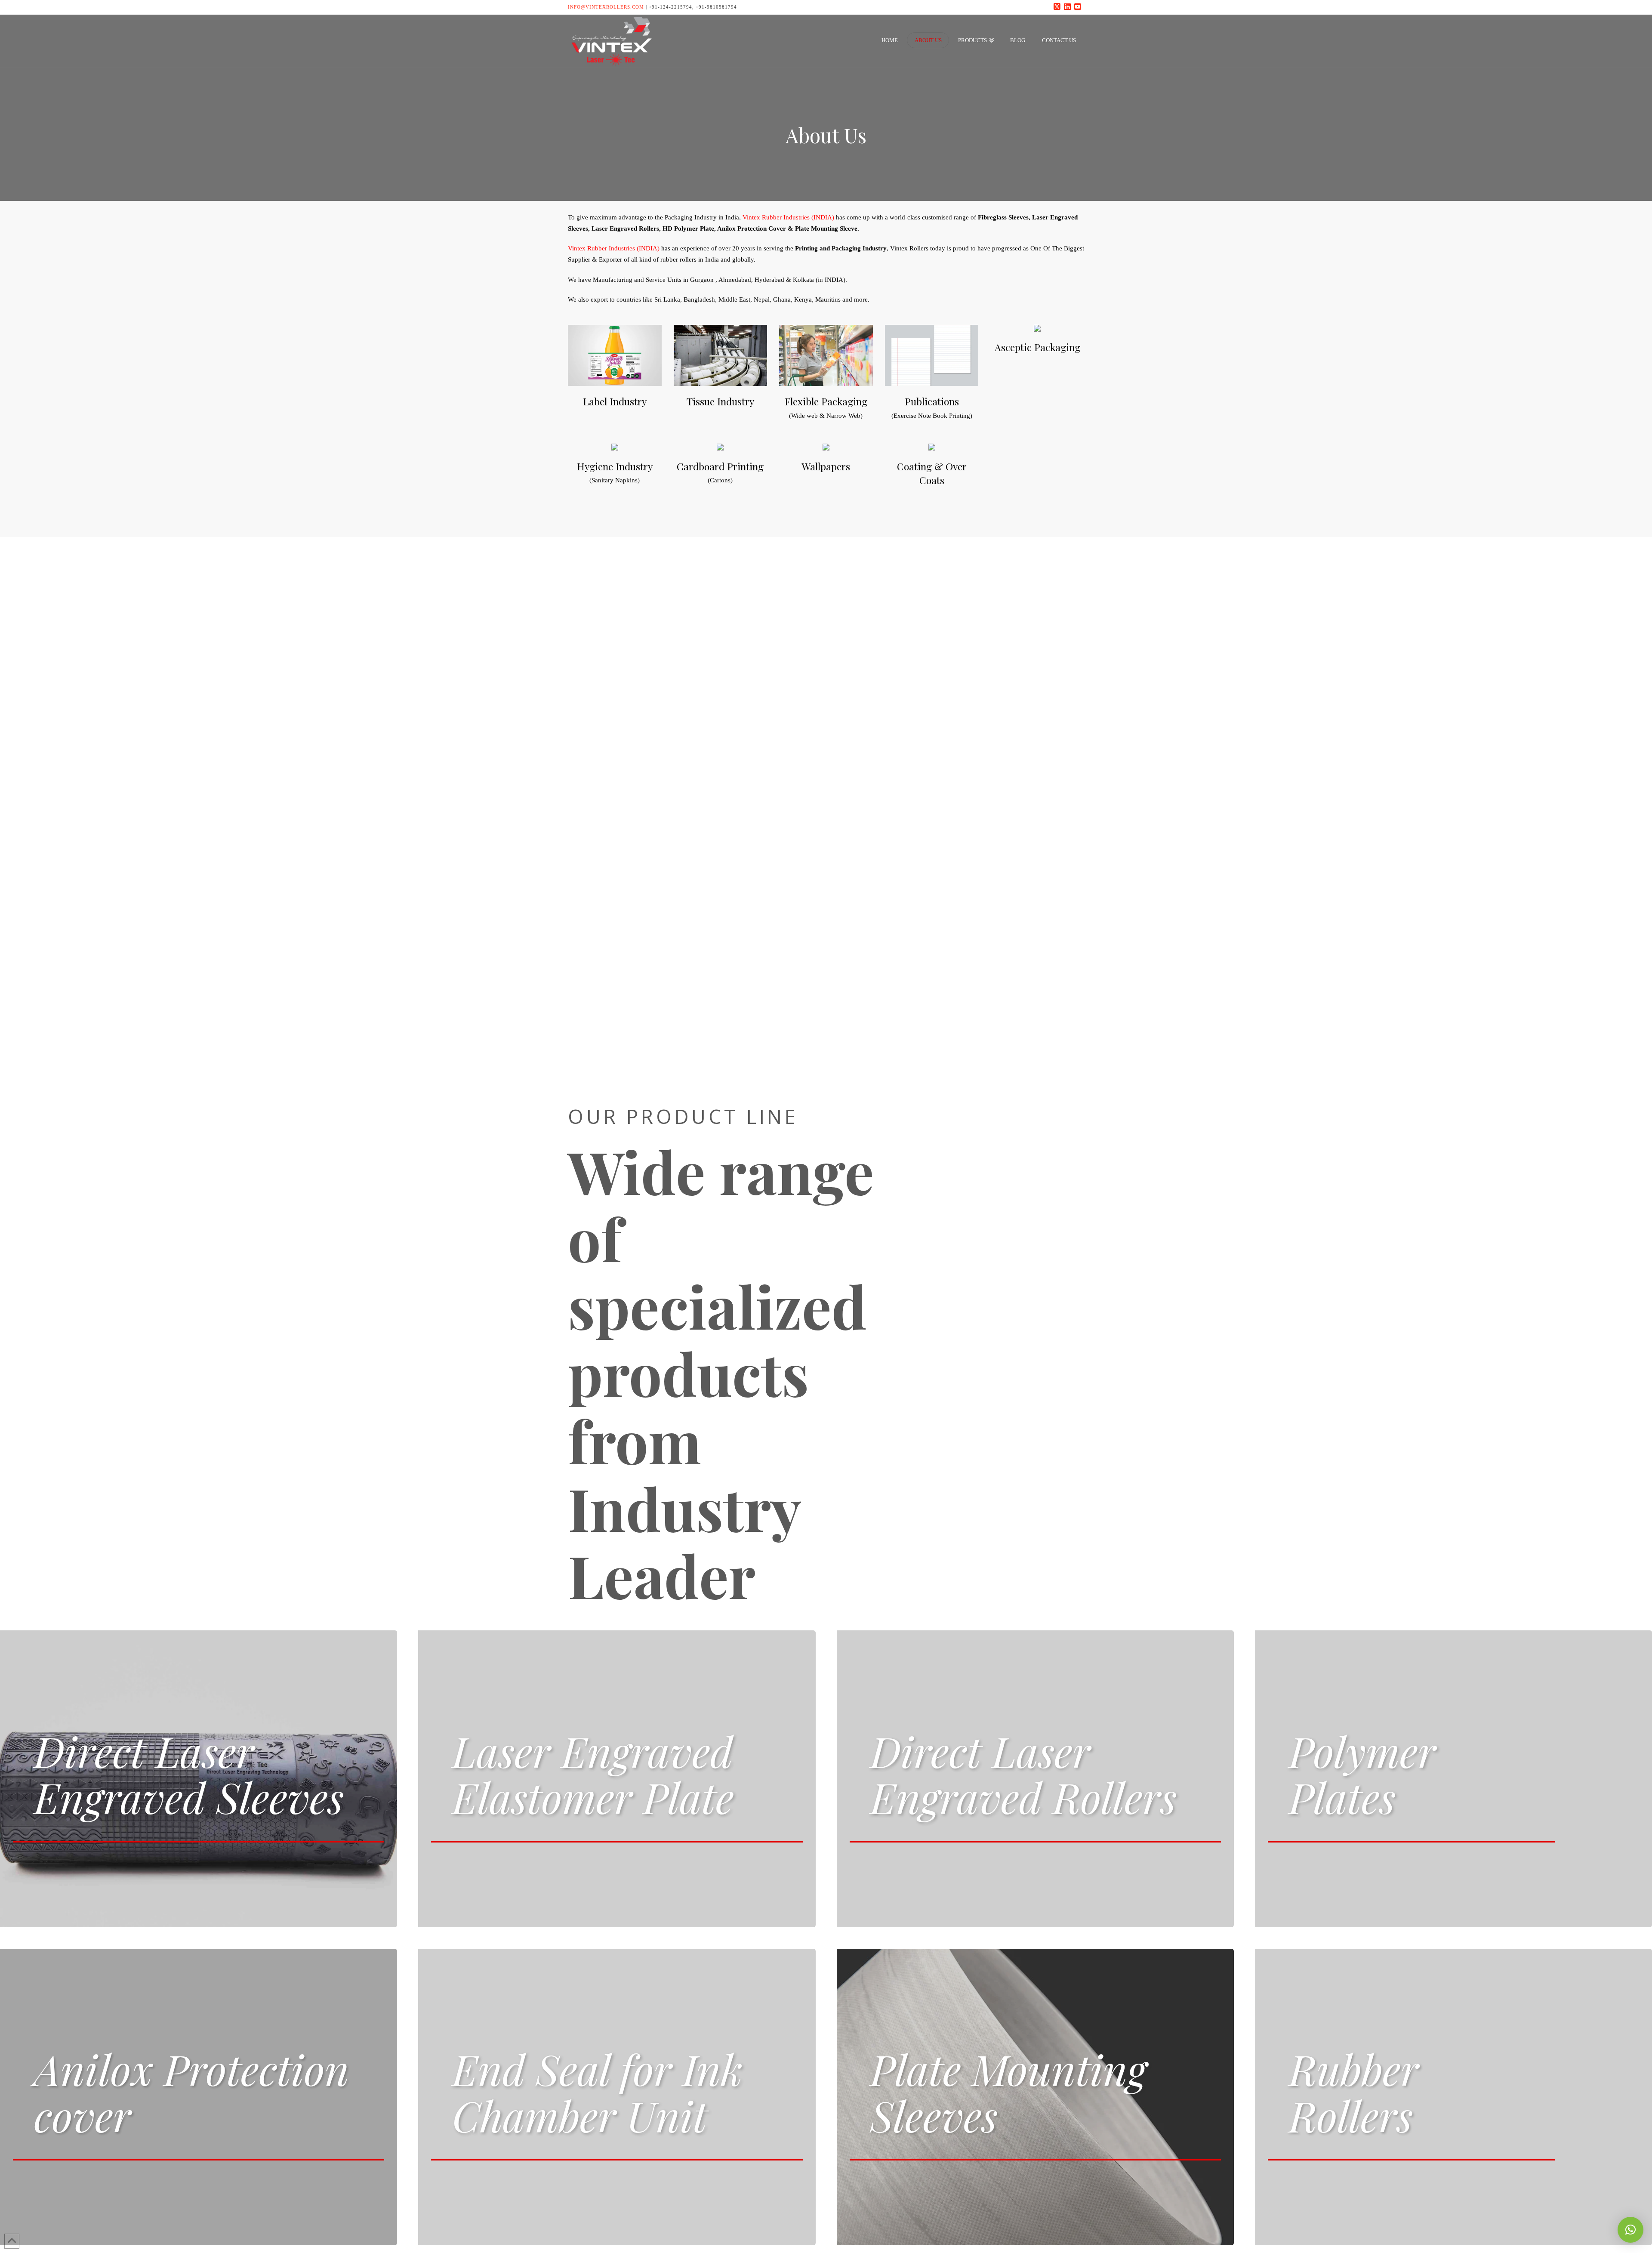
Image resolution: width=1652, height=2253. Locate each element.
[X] (1058, 7)
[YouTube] (1079, 7)
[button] (1630, 2230)
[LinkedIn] (1069, 7)
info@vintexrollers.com (606, 7)
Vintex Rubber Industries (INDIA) (788, 217)
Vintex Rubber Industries (601, 248)
